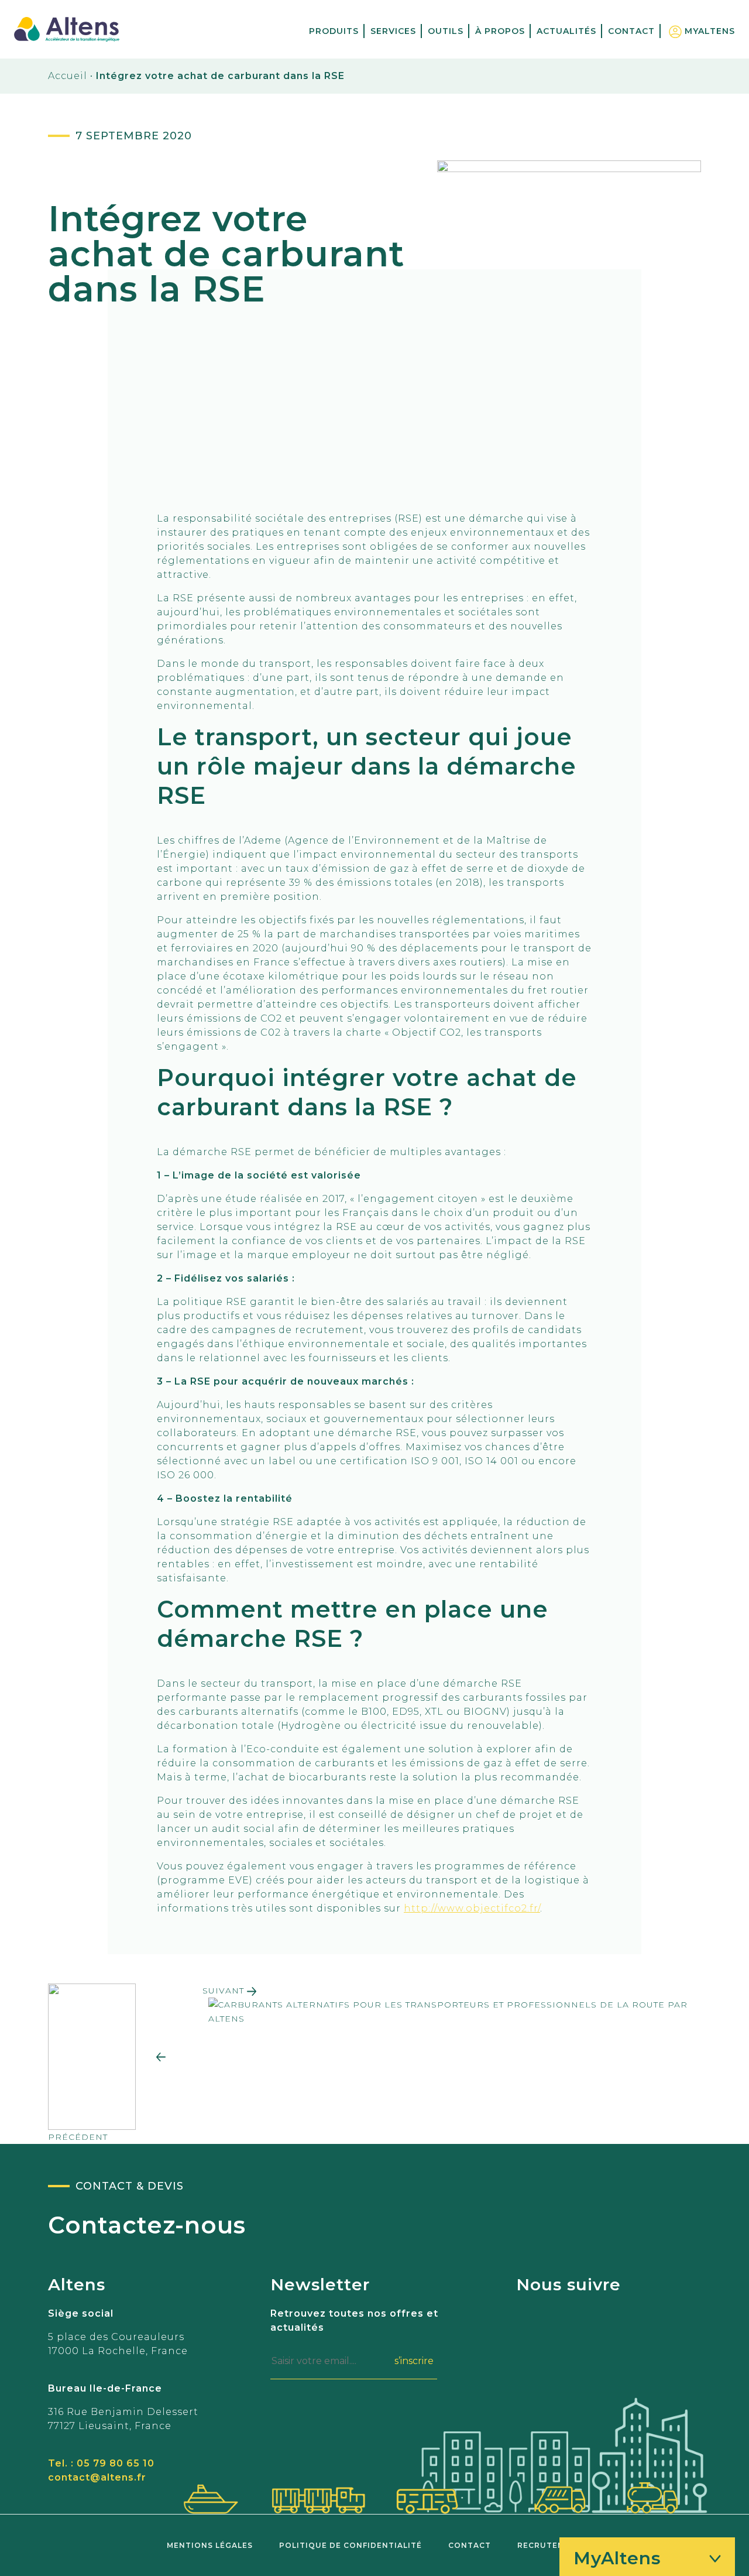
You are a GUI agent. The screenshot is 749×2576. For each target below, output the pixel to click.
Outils (446, 31)
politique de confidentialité (351, 2545)
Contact (631, 31)
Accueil (68, 76)
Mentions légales (210, 2545)
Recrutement (550, 2545)
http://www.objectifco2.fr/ (472, 1908)
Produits (334, 31)
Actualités (566, 31)
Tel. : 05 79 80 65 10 (101, 2463)
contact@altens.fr (97, 2477)
